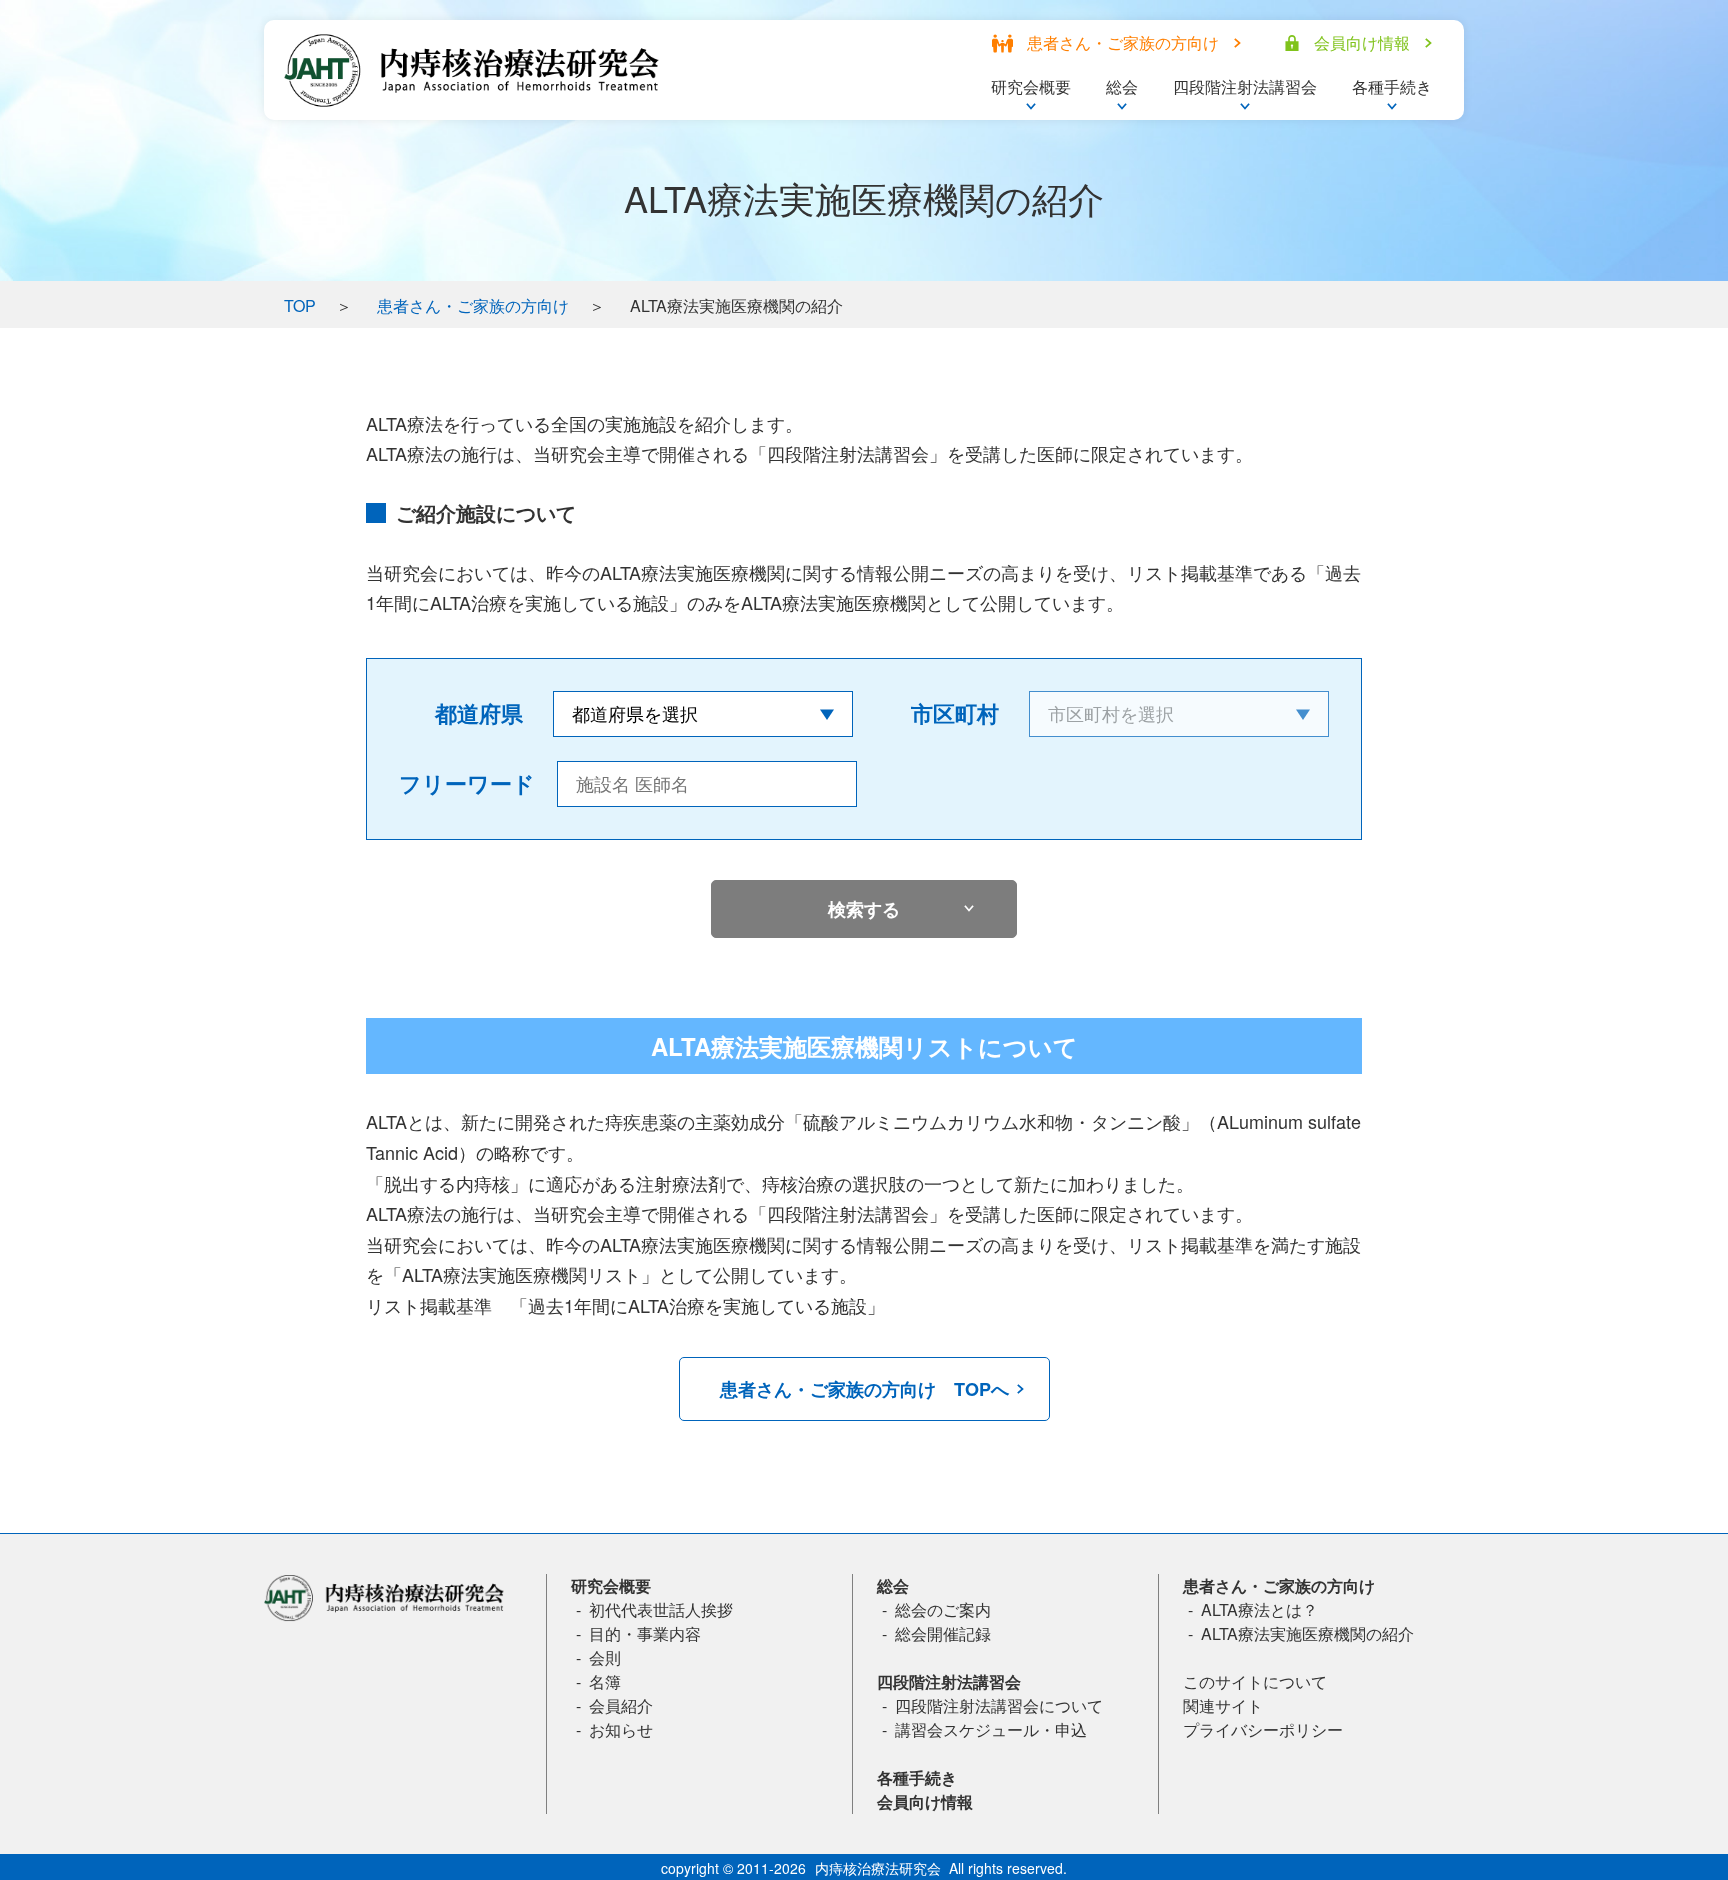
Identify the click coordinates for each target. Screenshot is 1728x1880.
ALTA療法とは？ (1259, 1609)
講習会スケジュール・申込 (991, 1729)
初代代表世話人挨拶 (661, 1609)
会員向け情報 (925, 1801)
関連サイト (1223, 1705)
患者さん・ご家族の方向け (473, 305)
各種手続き (917, 1777)
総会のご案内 (943, 1609)
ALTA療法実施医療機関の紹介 (1307, 1633)
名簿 (605, 1681)
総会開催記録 (943, 1633)
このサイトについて (1255, 1681)
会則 (605, 1657)
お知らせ (621, 1729)
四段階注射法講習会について (999, 1705)
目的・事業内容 (645, 1633)
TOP (300, 305)
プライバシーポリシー (1263, 1729)
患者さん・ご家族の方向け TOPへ (864, 1389)
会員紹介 (621, 1705)
